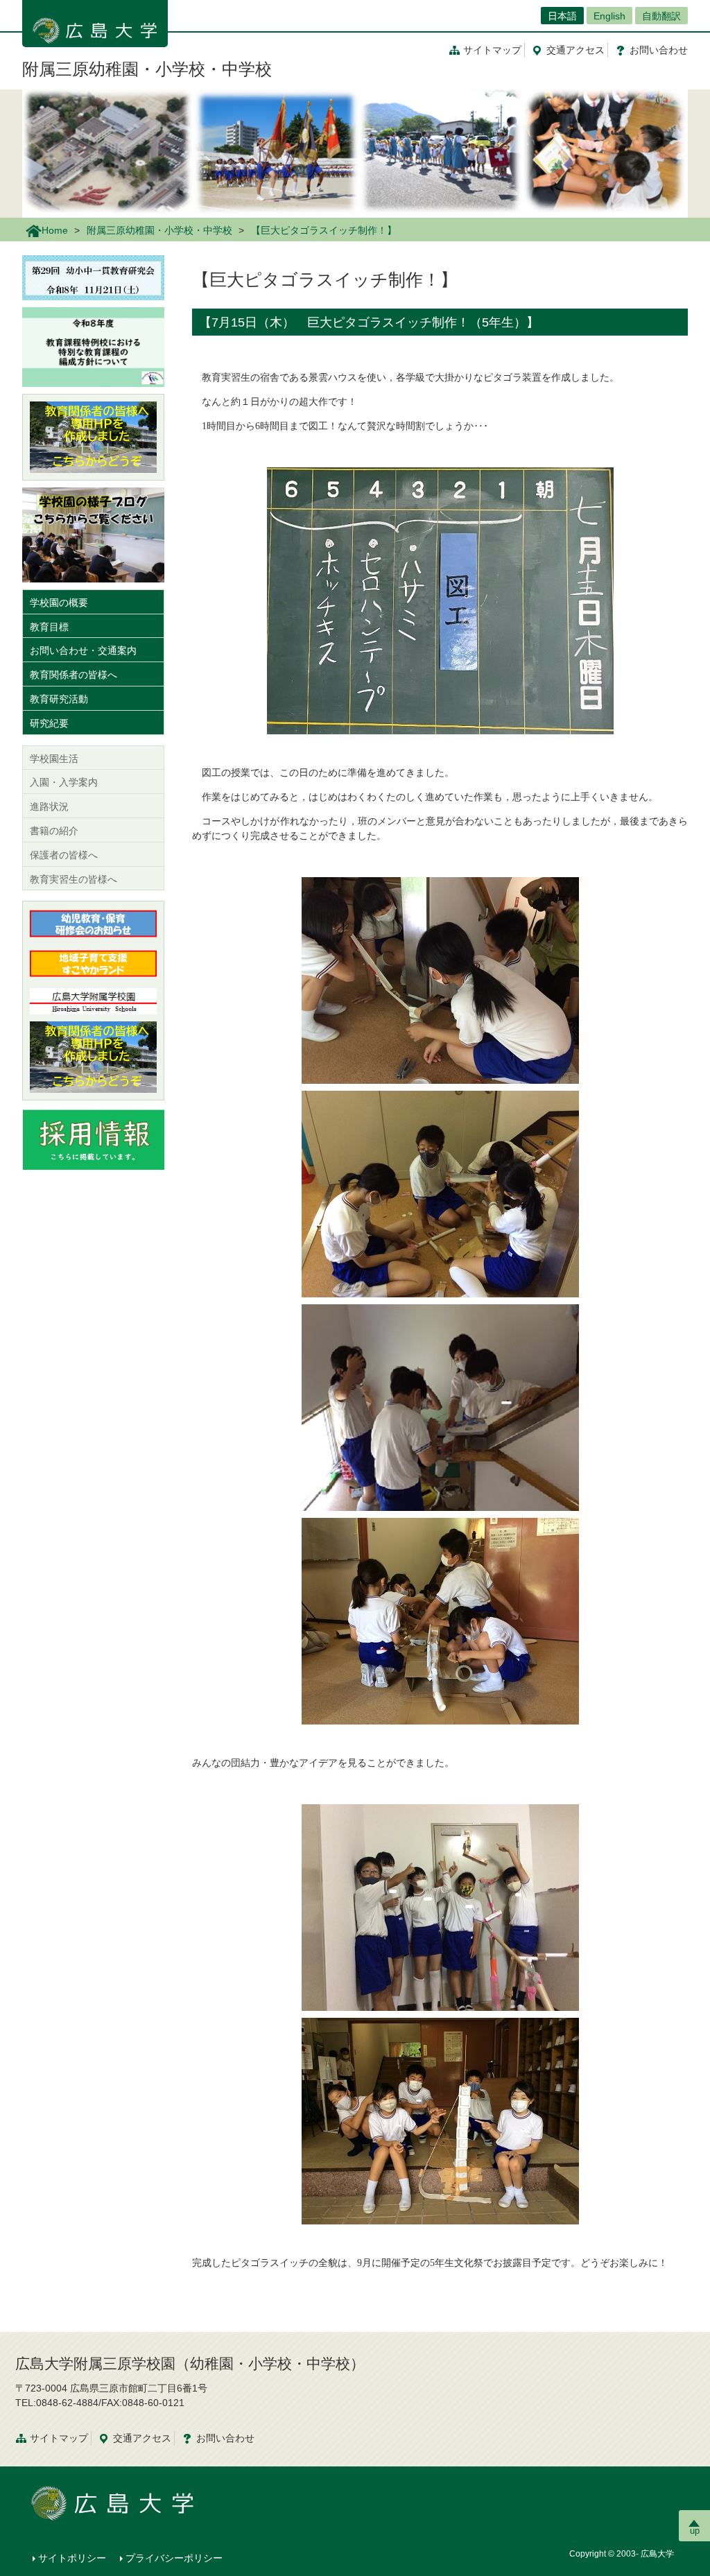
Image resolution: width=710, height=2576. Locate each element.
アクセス (575, 50)
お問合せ (659, 50)
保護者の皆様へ (64, 855)
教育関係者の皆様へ (73, 675)
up (695, 2531)
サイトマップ (492, 50)
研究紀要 (49, 723)
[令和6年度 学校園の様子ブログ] (93, 534)
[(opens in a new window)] (93, 437)
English (609, 16)
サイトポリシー (72, 2558)
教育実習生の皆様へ (73, 879)
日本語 (562, 16)
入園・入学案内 (64, 782)
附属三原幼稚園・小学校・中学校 (147, 69)
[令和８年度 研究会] (93, 277)
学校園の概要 (59, 603)
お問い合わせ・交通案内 (83, 650)
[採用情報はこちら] (93, 1138)
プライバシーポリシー (174, 2558)
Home (55, 230)
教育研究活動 (59, 699)
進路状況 (49, 806)
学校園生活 (54, 759)
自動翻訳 (661, 16)
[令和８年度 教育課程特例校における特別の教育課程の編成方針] (93, 346)
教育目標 (49, 627)
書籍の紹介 (54, 831)
